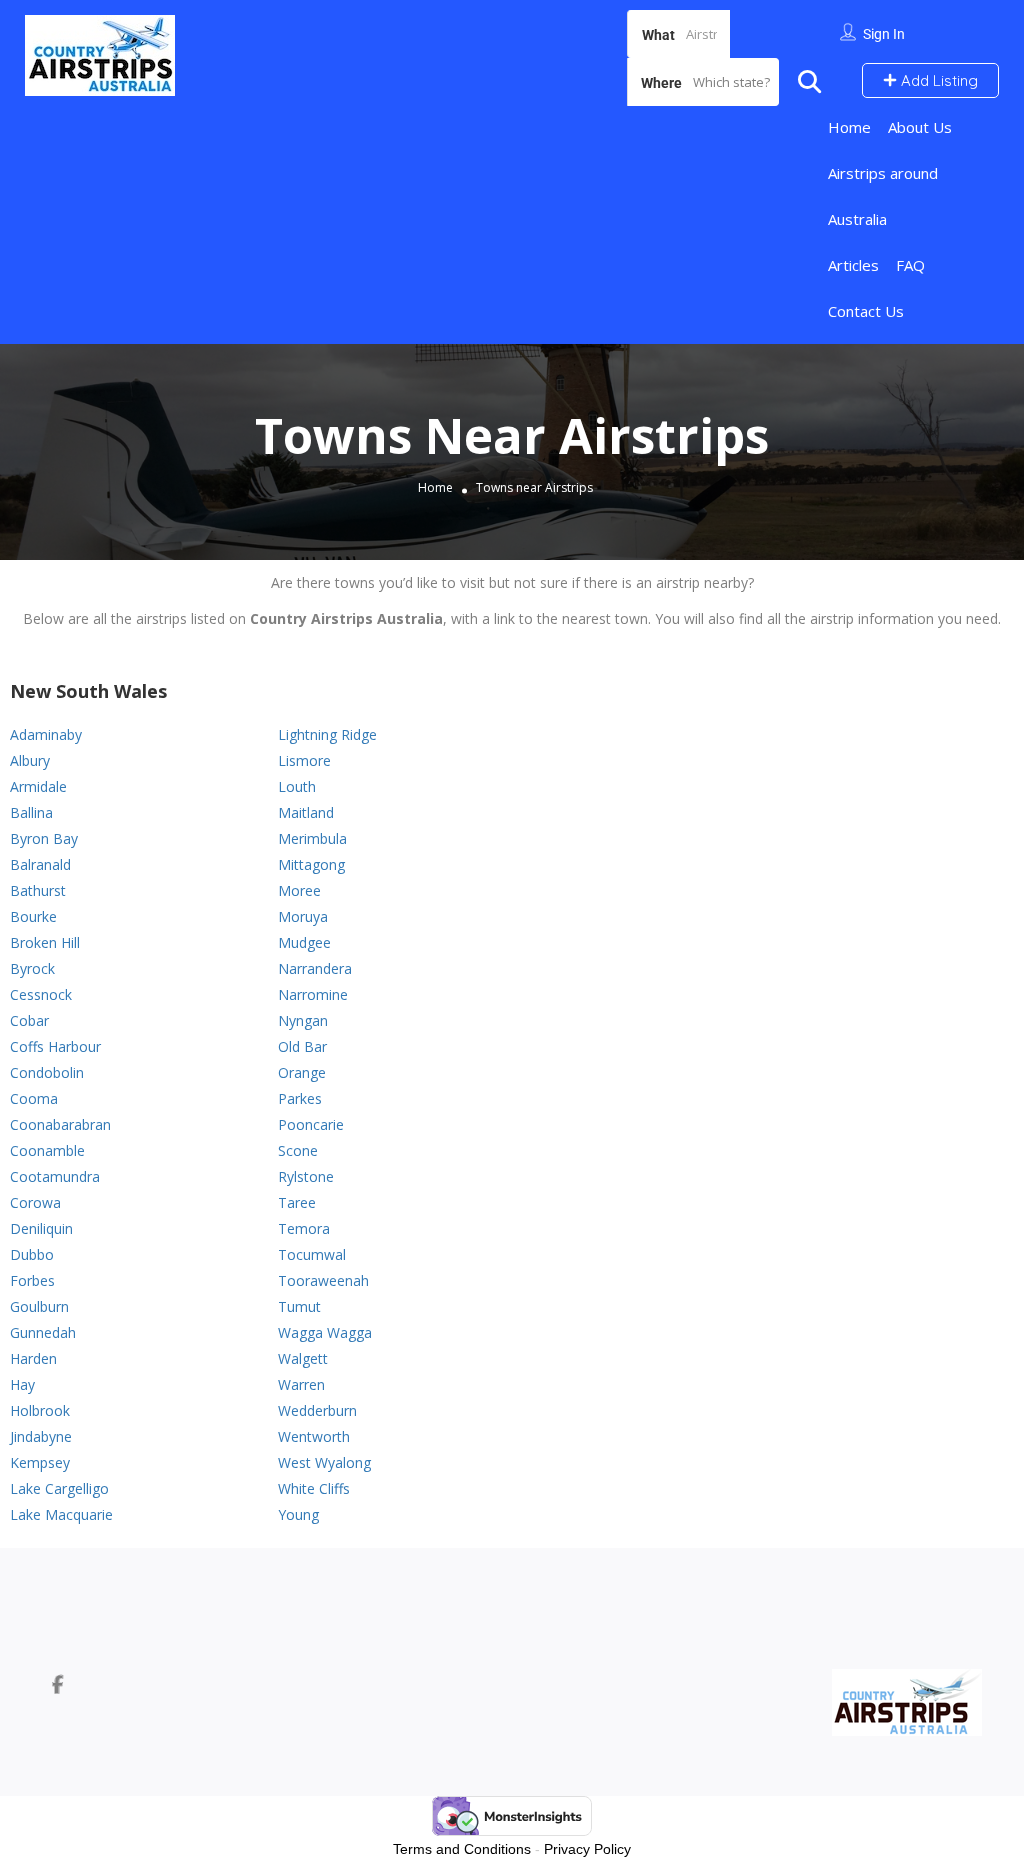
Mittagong (311, 864)
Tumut (299, 1306)
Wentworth (314, 1436)
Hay (22, 1384)
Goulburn (39, 1306)
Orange (302, 1072)
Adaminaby (46, 734)
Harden (33, 1358)
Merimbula (312, 838)
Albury (30, 760)
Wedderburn (317, 1410)
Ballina (31, 812)
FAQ (910, 265)
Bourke (33, 916)
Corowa (35, 1202)
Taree (297, 1202)
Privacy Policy (587, 1849)
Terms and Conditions (462, 1849)
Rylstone (306, 1176)
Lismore (304, 760)
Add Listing (937, 80)
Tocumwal (312, 1254)
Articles (853, 265)
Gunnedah (43, 1332)
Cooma (34, 1098)
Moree (299, 890)
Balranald (40, 864)
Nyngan (303, 1020)
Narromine (313, 994)
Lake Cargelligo (59, 1488)
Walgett (303, 1358)
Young (298, 1514)
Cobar (29, 1020)
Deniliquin (41, 1228)
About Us (920, 127)
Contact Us (866, 311)
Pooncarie (311, 1124)
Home (849, 127)
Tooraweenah (323, 1280)
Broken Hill (45, 942)
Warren (301, 1384)
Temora (304, 1228)
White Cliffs (314, 1488)
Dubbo (32, 1254)
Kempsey (40, 1462)
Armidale (38, 786)
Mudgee (304, 942)
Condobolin (47, 1072)
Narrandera (315, 968)
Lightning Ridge (327, 734)
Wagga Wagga (325, 1332)
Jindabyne (41, 1436)
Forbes (32, 1280)
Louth (297, 786)
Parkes (300, 1098)
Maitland (306, 812)
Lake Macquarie (61, 1514)
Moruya (303, 916)
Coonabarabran (60, 1124)
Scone (298, 1150)
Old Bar (302, 1046)
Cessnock (41, 994)
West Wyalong (324, 1462)
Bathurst (38, 890)
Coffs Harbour (55, 1046)
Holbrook (40, 1410)
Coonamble (47, 1150)
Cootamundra (55, 1176)
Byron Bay (44, 838)
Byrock (32, 968)
